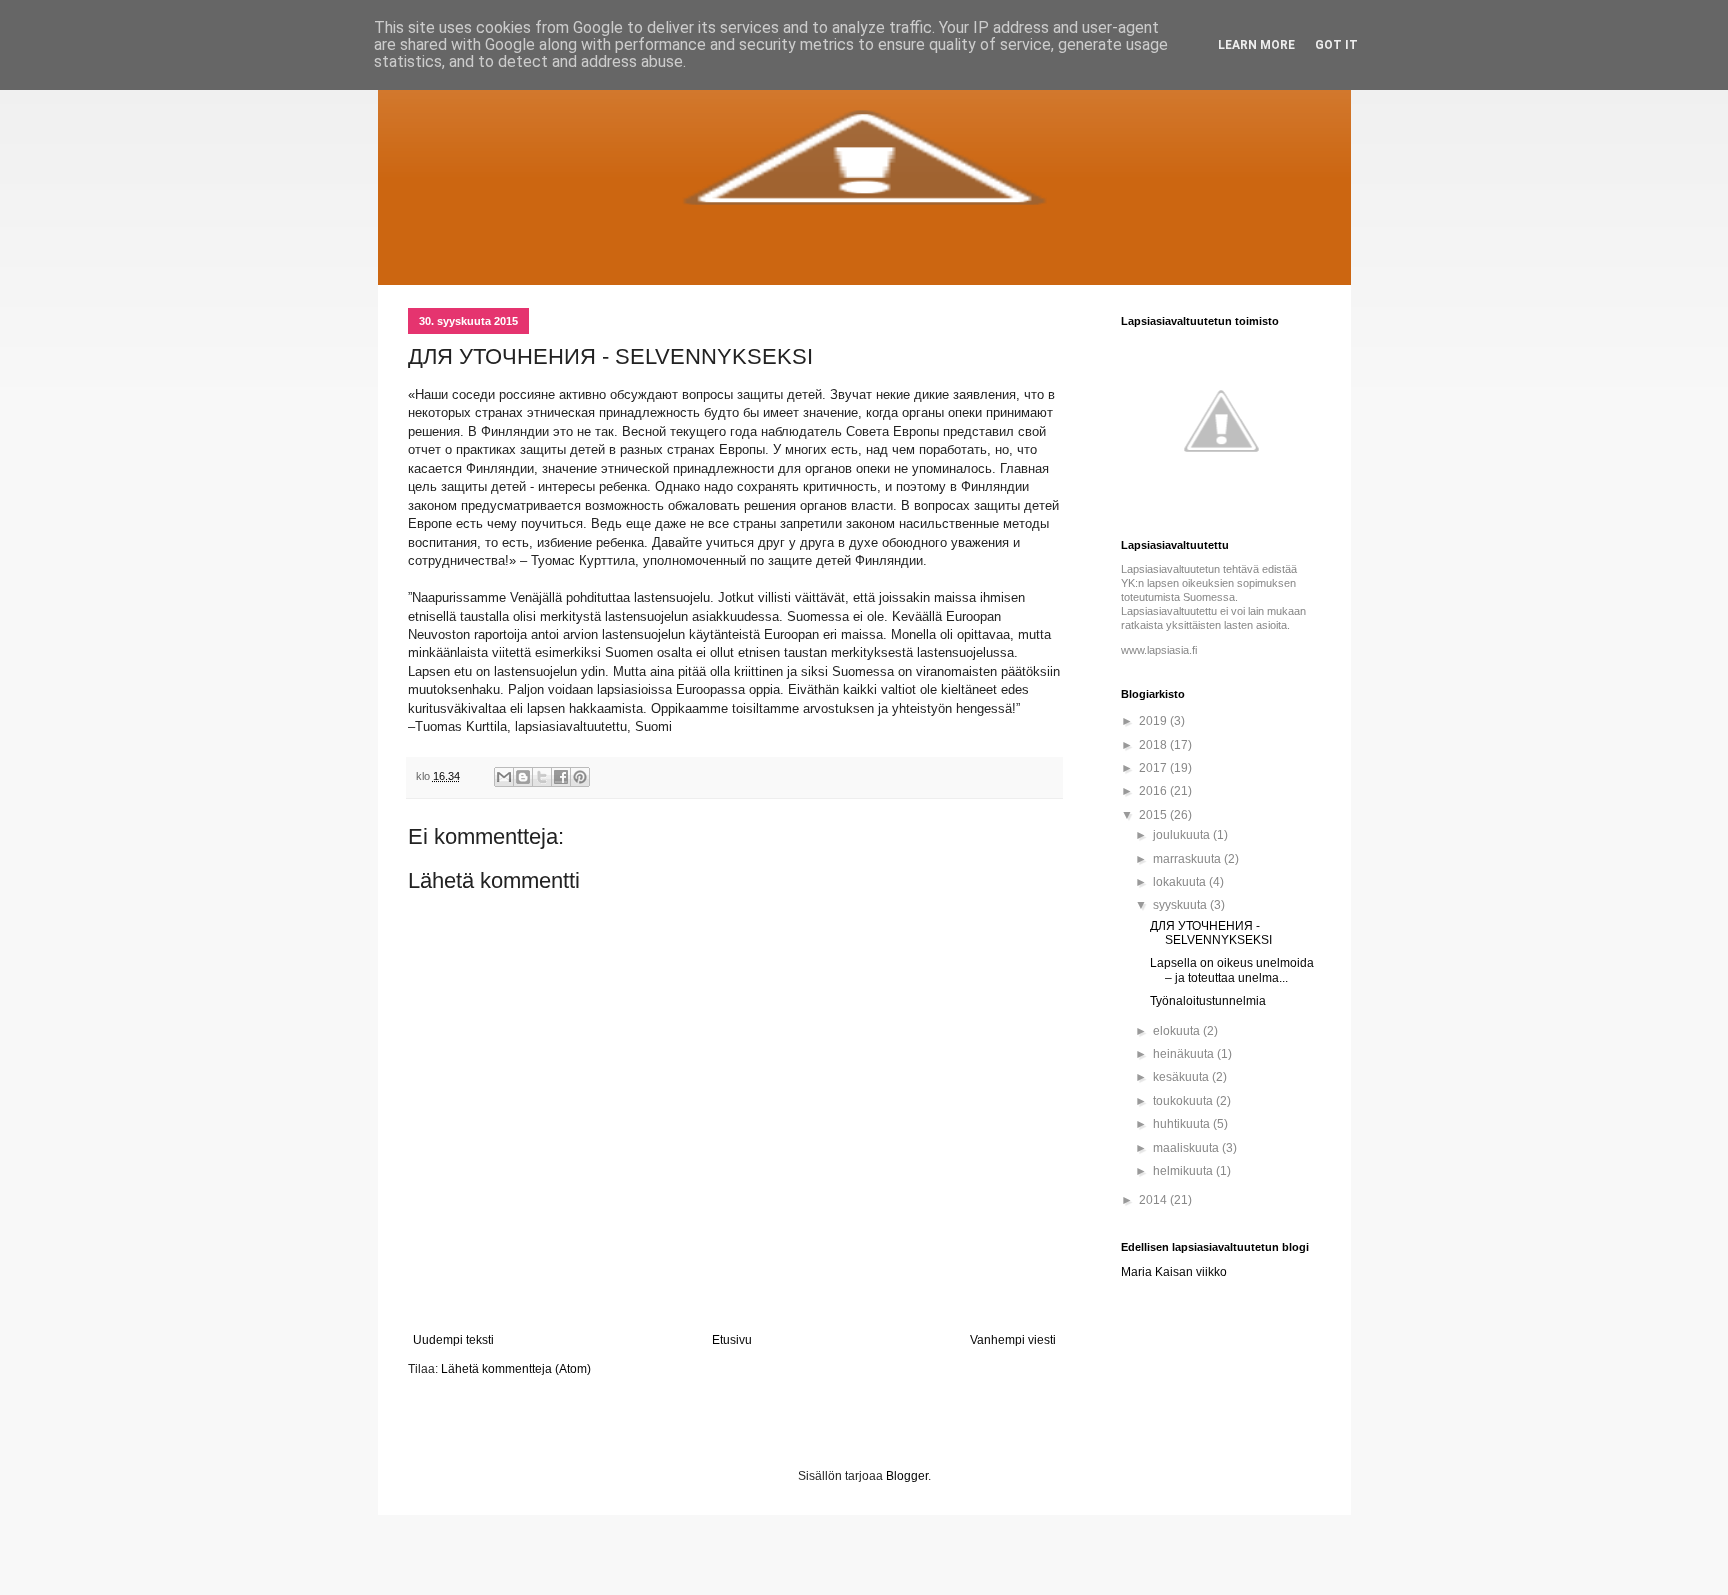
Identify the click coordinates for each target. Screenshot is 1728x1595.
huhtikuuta (1183, 1124)
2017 (1154, 768)
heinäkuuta (1185, 1054)
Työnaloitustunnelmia (1208, 1001)
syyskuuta (1181, 905)
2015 (1154, 815)
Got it (1336, 45)
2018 (1154, 745)
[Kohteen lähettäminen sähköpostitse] (504, 777)
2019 (1154, 721)
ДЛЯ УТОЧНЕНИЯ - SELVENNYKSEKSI (1211, 933)
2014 (1154, 1200)
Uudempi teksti (453, 1340)
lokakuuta (1181, 882)
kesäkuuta (1182, 1077)
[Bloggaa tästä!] (523, 777)
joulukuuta (1183, 835)
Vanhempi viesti (1013, 1340)
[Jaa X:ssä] (542, 777)
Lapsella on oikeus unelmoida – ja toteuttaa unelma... (1232, 970)
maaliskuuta (1187, 1148)
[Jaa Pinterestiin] (580, 777)
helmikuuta (1184, 1171)
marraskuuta (1188, 859)
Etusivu (732, 1340)
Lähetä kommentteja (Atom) (516, 1369)
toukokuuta (1184, 1101)
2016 (1154, 791)
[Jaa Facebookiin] (561, 777)
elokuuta (1178, 1031)
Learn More (1256, 45)
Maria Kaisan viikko (1174, 1272)
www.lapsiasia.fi (1159, 650)
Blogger (907, 1476)
